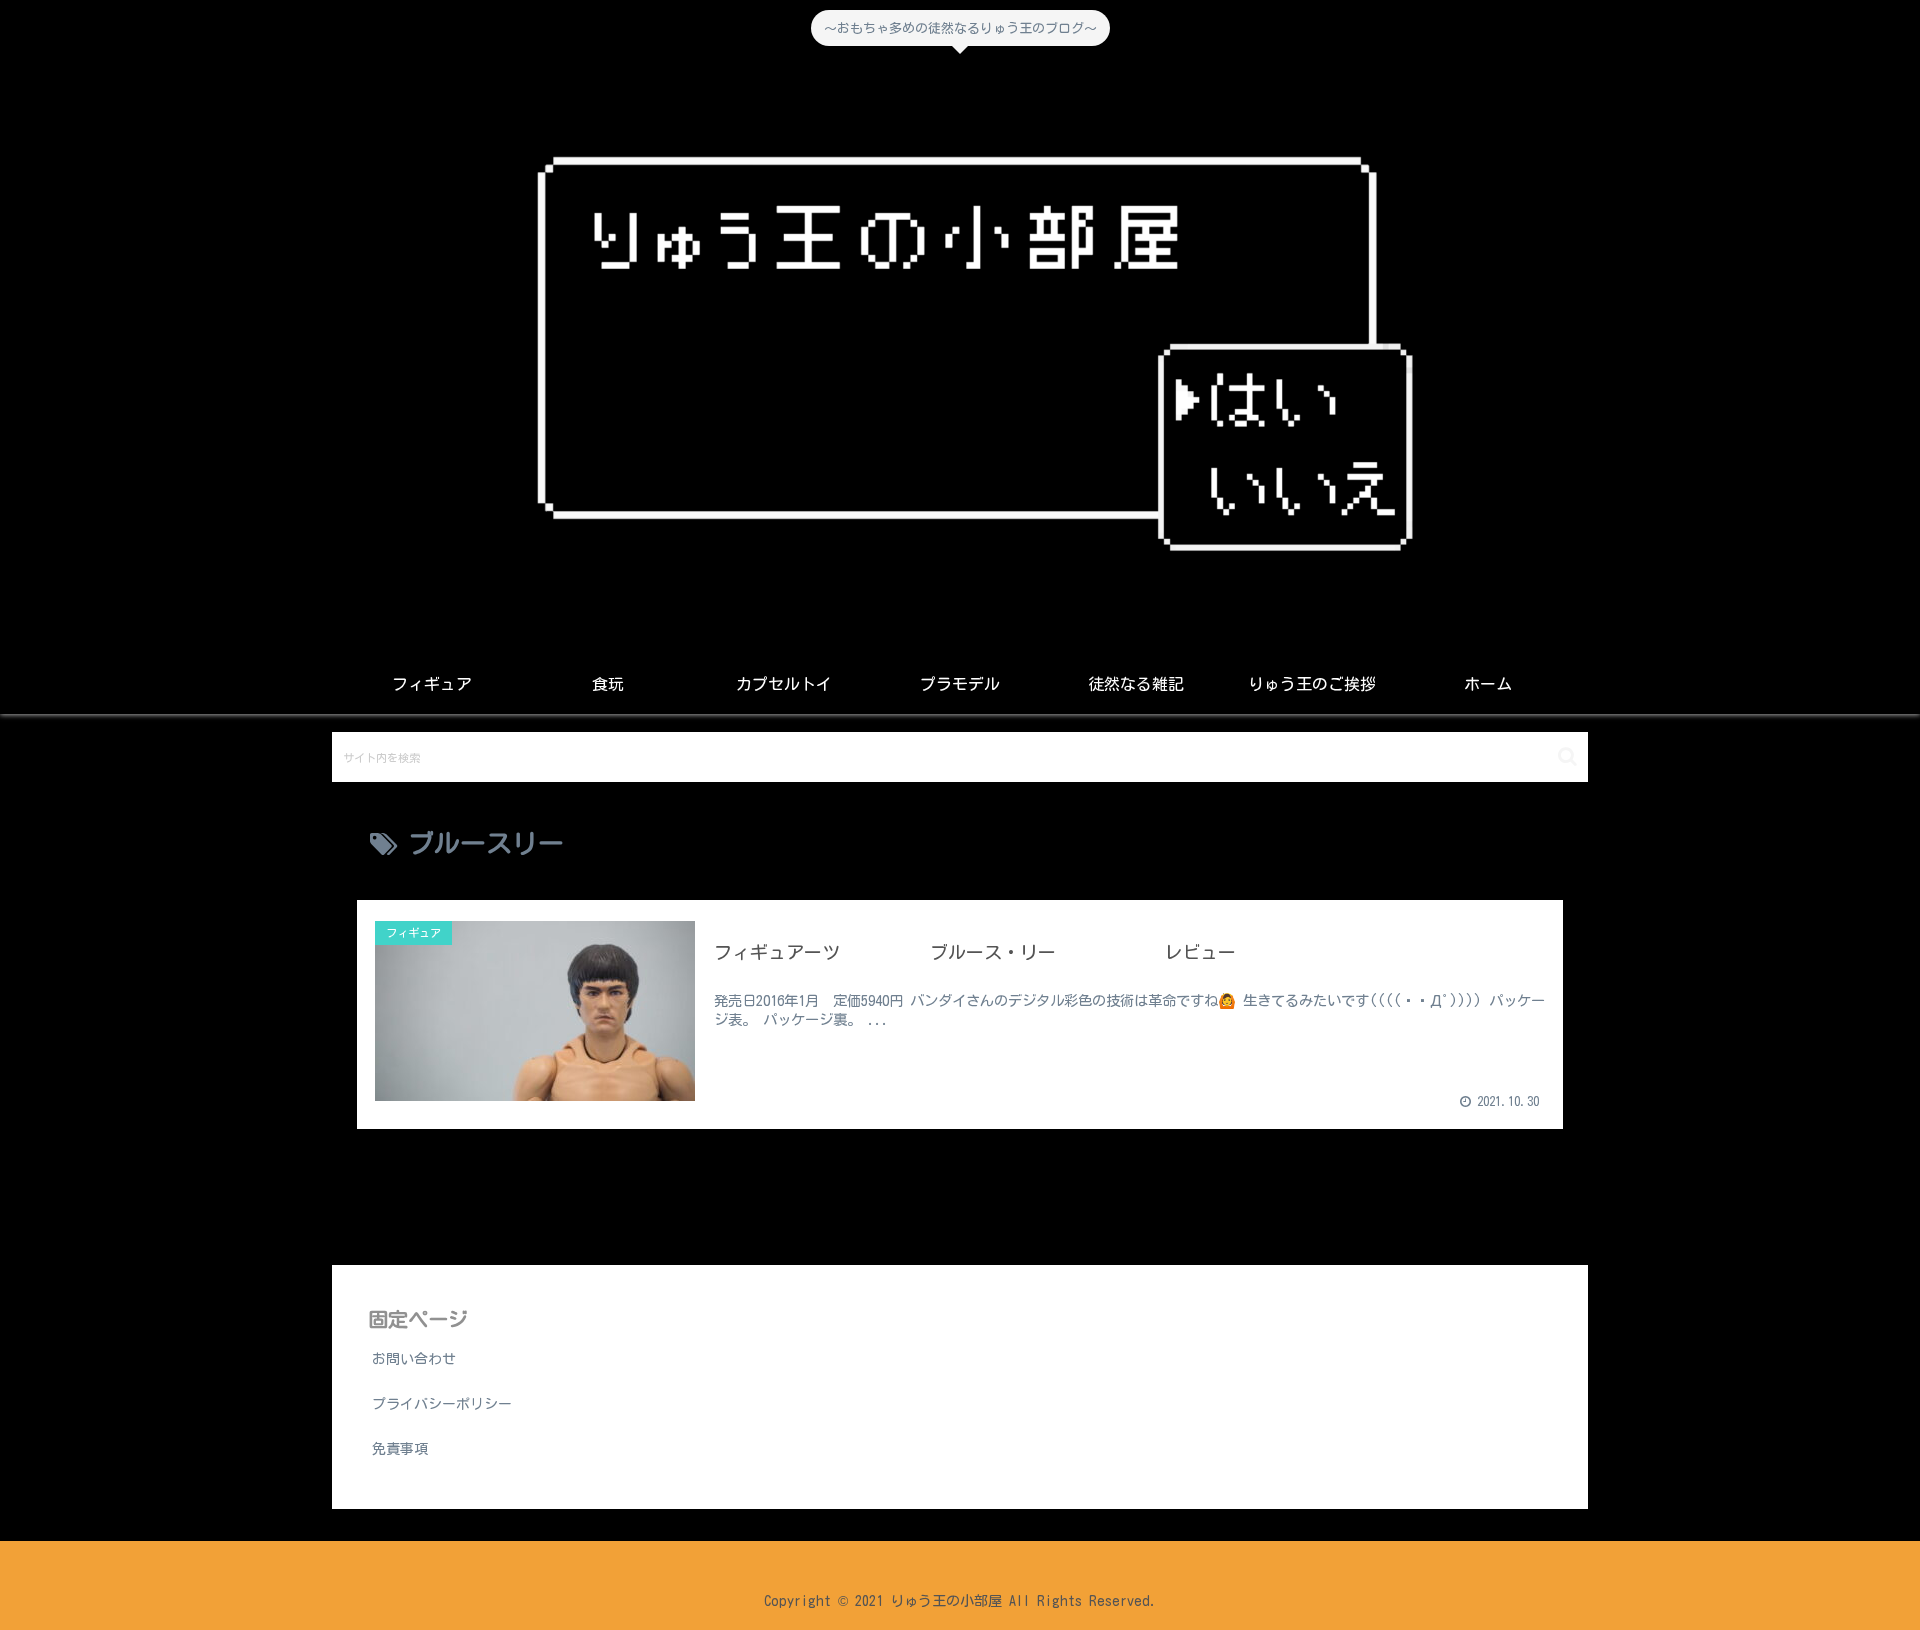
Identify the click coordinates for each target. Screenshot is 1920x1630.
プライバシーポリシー (442, 1404)
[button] (1567, 756)
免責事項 (400, 1449)
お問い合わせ (414, 1359)
